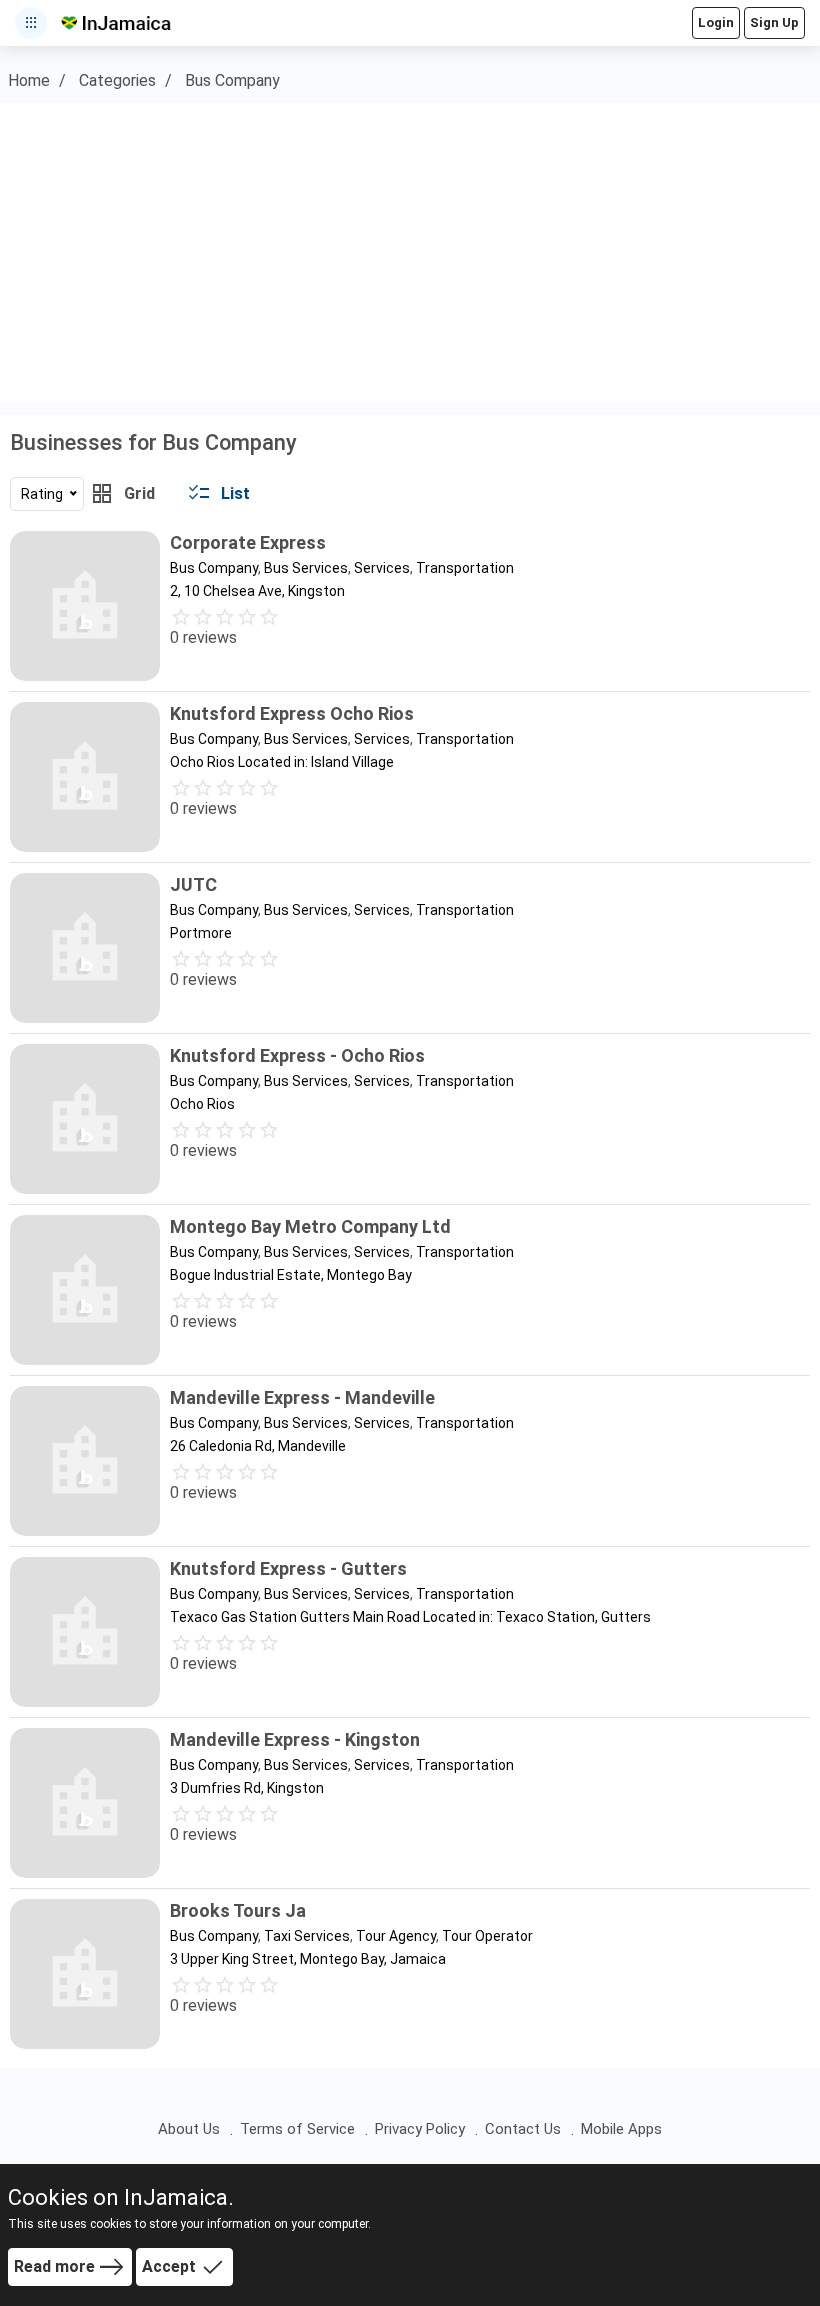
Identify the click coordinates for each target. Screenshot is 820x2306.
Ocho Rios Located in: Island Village (282, 762)
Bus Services (306, 568)
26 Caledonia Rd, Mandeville (258, 1446)
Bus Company (232, 80)
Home (29, 80)
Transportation (465, 568)
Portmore (201, 933)
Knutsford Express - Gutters (288, 1568)
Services (382, 568)
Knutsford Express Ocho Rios (292, 713)
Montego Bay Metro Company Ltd (310, 1226)
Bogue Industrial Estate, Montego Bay (291, 1275)
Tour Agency (396, 1936)
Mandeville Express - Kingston (295, 1739)
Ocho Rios (202, 1104)
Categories (117, 80)
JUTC (193, 884)
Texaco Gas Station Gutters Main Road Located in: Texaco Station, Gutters (410, 1617)
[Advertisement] (410, 253)
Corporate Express (248, 542)
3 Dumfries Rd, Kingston (247, 1788)
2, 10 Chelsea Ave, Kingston (257, 591)
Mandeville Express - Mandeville (302, 1397)
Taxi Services (307, 1936)
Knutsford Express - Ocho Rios (297, 1055)
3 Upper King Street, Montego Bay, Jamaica (308, 1959)
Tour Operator (487, 1936)
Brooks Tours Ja (238, 1910)
